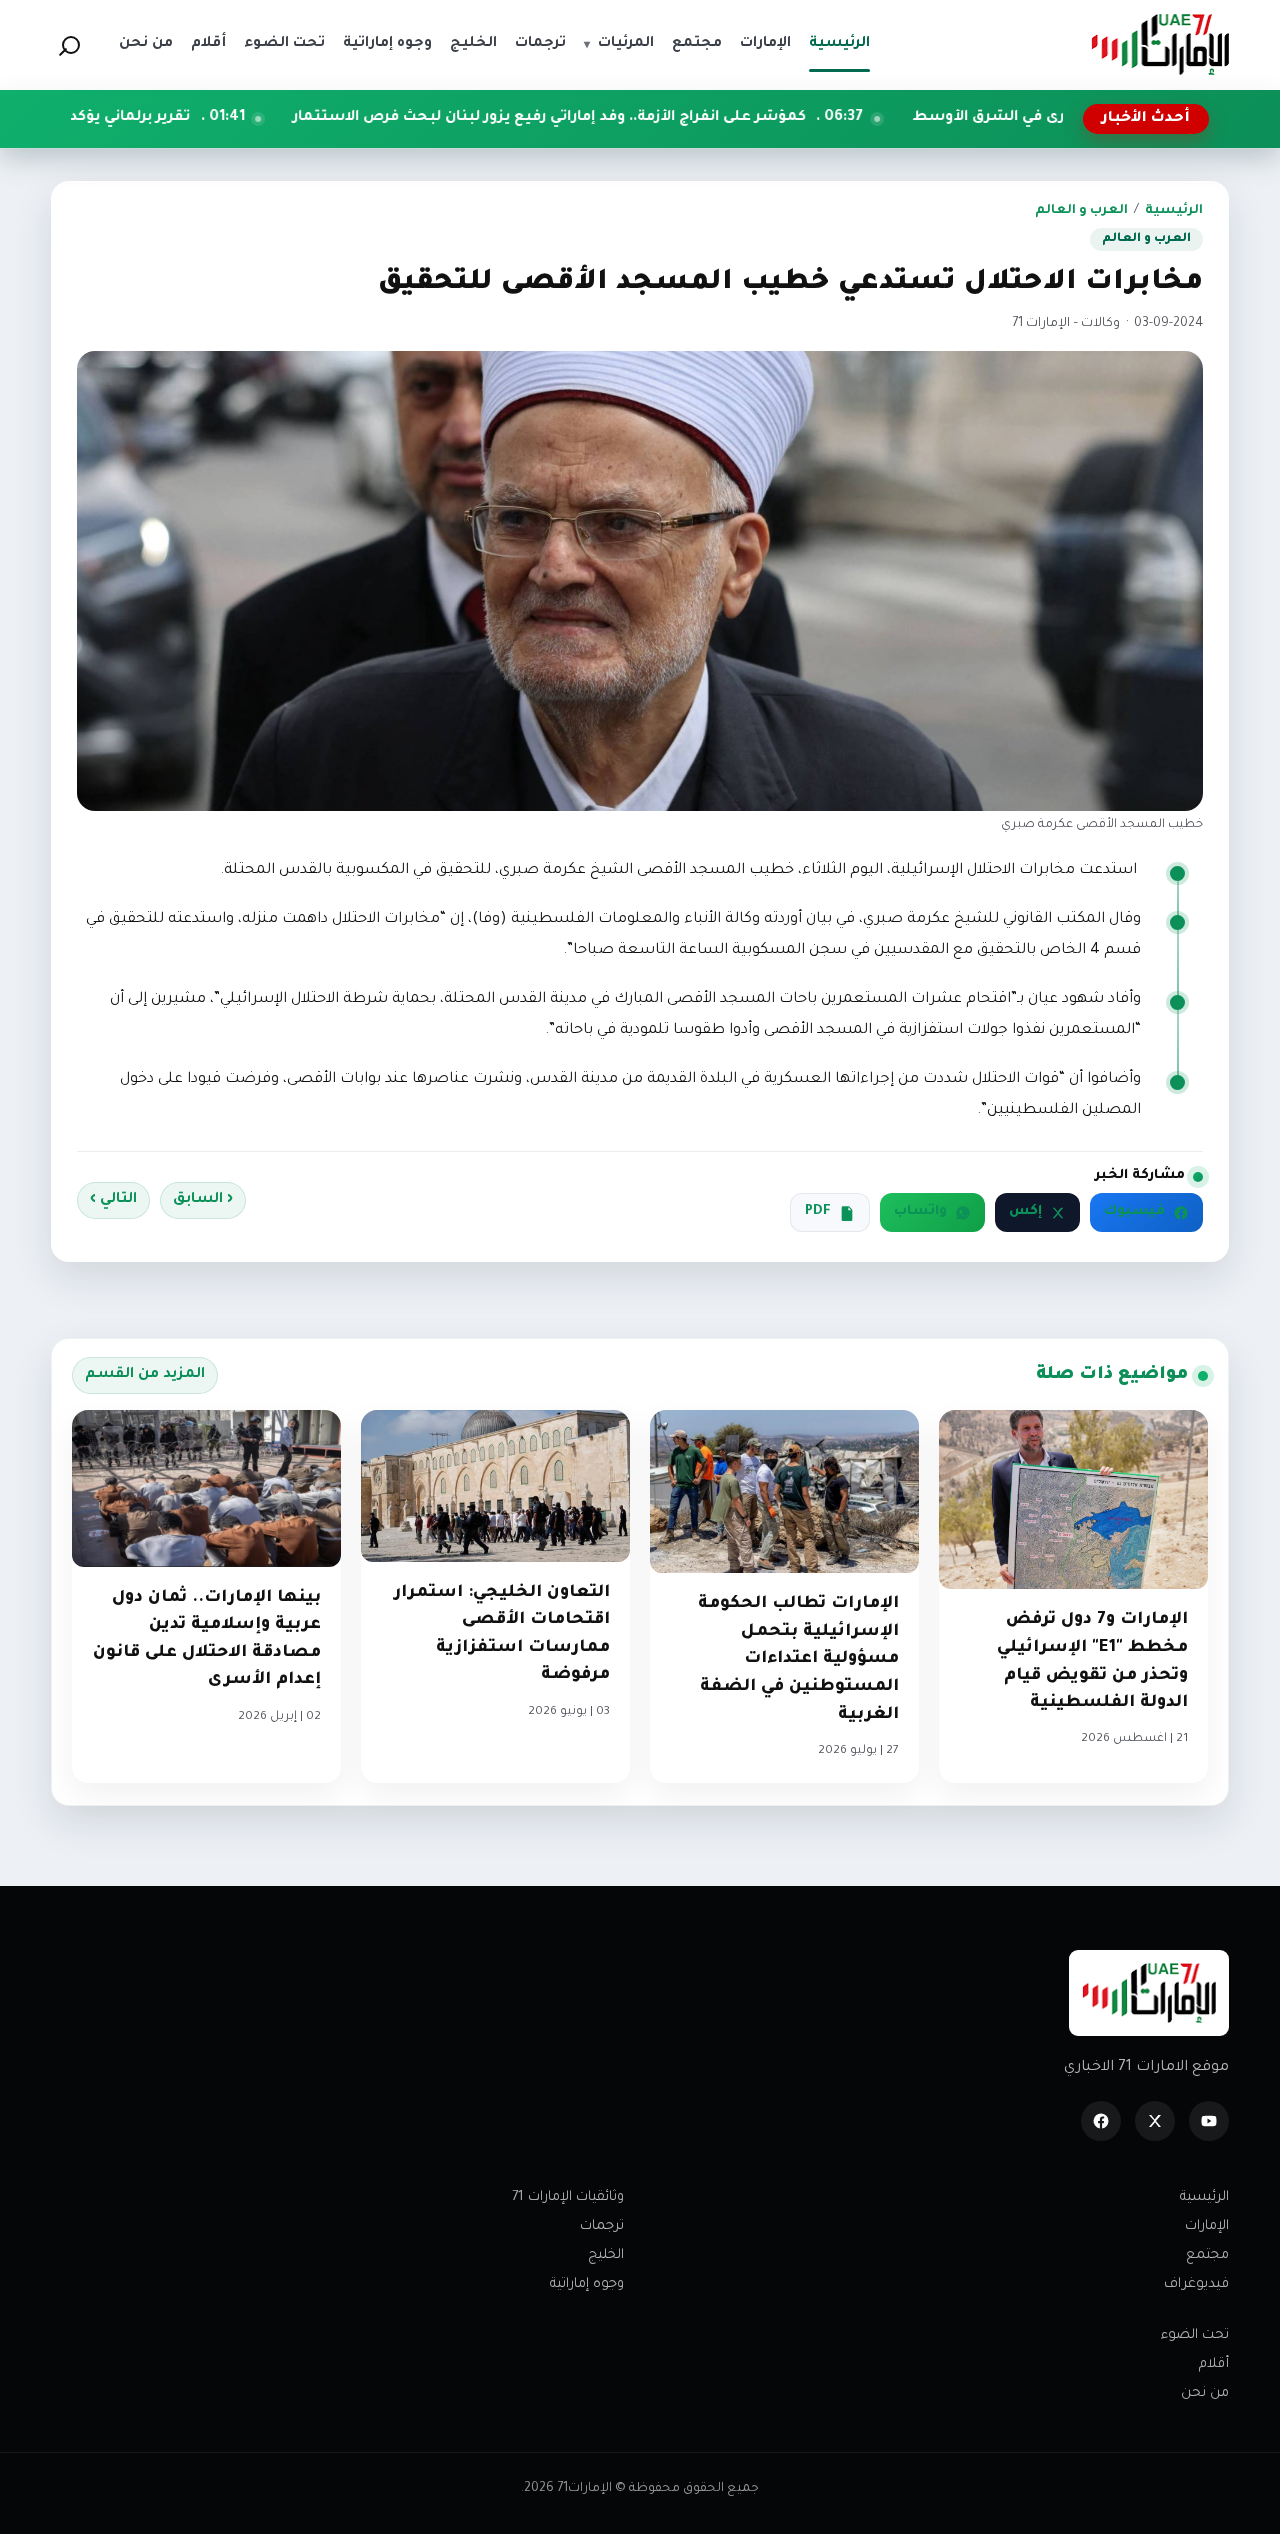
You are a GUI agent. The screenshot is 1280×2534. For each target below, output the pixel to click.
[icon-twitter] (1155, 2121)
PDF (818, 1212)
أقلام (1214, 2364)
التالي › (113, 1200)
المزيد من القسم (145, 1375)
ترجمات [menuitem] (540, 44)
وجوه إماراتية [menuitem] (387, 44)
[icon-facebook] (1101, 2121)
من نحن (1205, 2393)
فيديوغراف (1196, 2284)
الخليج (606, 2255)
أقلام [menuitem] (208, 44)
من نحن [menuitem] (146, 44)
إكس (1025, 1212)
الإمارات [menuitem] (765, 44)
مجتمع (1207, 2255)
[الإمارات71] (1160, 44)
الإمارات (1207, 2226)
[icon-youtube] (1209, 2121)
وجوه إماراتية (587, 2284)
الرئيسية (1174, 211)
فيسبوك (1134, 1212)
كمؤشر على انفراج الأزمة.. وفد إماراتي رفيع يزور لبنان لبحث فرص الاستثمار (684, 118)
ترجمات (602, 2226)
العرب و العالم (1081, 211)
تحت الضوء (1195, 2335)
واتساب (920, 1212)
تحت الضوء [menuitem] (284, 44)
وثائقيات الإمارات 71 (568, 2197)
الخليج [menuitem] (473, 44)
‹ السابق (203, 1200)
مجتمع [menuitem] (697, 44)
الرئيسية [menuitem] (839, 44)
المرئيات (619, 44)
